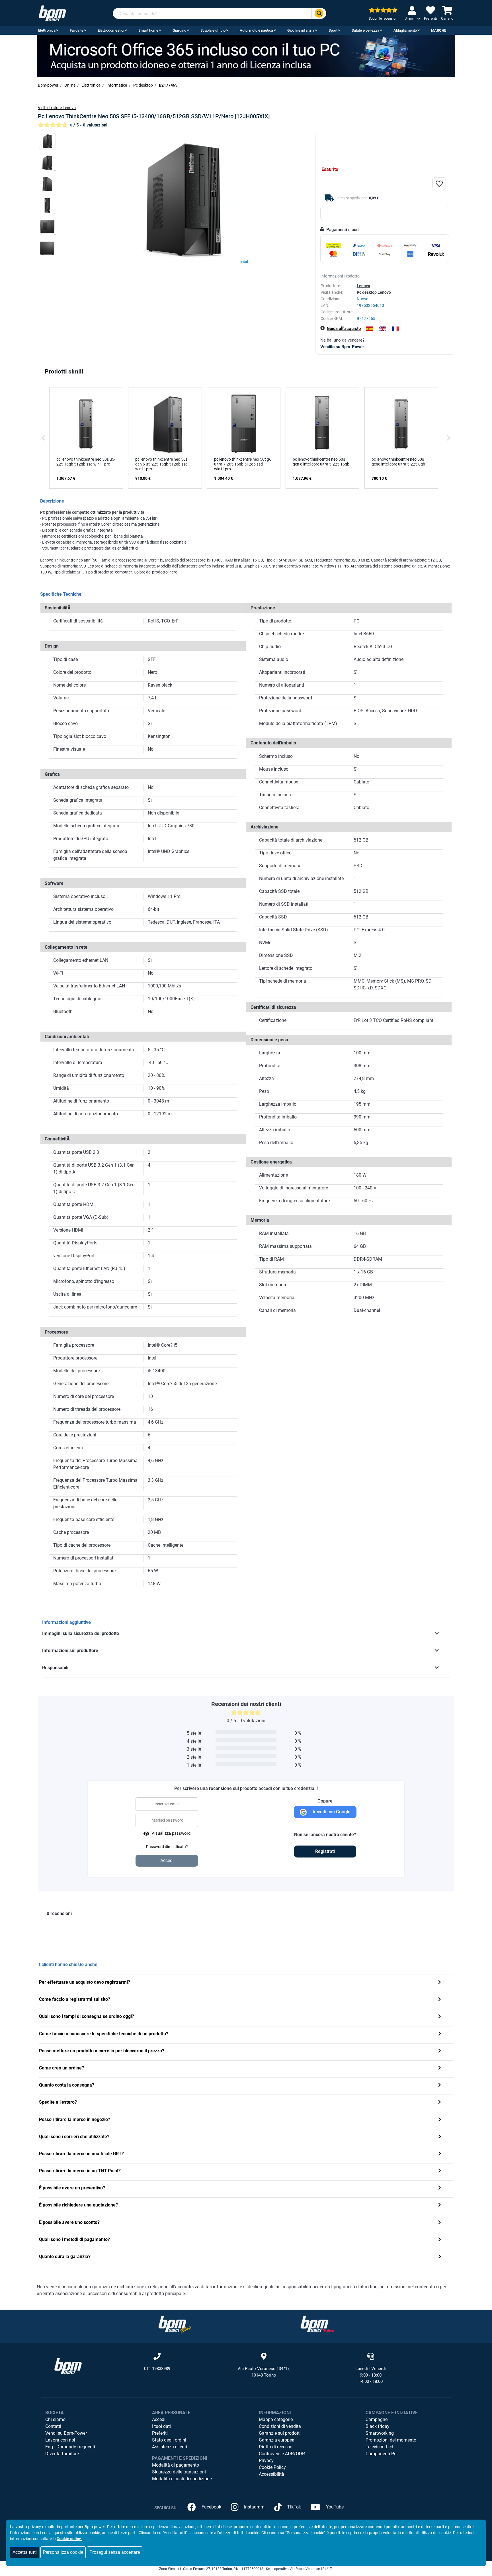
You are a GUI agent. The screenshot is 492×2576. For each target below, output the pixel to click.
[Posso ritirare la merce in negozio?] (440, 2120)
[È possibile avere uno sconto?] (440, 2223)
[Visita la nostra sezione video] (317, 2324)
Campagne (377, 2419)
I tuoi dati (161, 2426)
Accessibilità (271, 2474)
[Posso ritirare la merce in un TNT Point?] (440, 2171)
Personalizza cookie (63, 2552)
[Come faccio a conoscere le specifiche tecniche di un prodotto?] (440, 2034)
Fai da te (77, 30)
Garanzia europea (277, 2440)
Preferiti (160, 2433)
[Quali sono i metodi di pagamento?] (440, 2240)
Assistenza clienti (170, 2447)
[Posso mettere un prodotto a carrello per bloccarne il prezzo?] (440, 2051)
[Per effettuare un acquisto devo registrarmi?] (440, 1983)
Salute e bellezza (365, 30)
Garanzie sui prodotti (280, 2433)
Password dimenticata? (167, 1847)
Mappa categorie (276, 2419)
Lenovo (363, 286)
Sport (333, 30)
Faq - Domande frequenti (70, 2447)
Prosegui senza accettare (115, 2552)
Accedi (159, 2419)
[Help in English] (383, 329)
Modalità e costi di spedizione (182, 2479)
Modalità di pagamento (176, 2465)
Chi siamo (55, 2419)
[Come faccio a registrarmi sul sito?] (440, 2000)
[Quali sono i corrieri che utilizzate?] (440, 2137)
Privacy (266, 2460)
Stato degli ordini (169, 2440)
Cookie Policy (272, 2467)
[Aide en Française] (395, 329)
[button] (44, 438)
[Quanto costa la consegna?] (440, 2086)
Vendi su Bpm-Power (66, 2433)
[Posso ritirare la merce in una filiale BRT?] (440, 2154)
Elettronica (47, 30)
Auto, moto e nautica (256, 30)
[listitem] (86, 438)
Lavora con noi (60, 2440)
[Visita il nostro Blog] (175, 2324)
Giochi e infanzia (301, 30)
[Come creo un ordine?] (440, 2068)
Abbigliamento (405, 30)
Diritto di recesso (276, 2447)
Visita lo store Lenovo (57, 108)
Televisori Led (379, 2447)
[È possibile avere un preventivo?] (440, 2188)
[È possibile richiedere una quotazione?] (440, 2205)
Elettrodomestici (111, 30)
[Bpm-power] (52, 13)
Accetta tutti (25, 2552)
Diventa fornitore (62, 2454)
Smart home (148, 30)
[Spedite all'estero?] (440, 2103)
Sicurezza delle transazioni (179, 2472)
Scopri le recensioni (384, 19)
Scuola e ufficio (213, 30)
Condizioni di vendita (280, 2426)
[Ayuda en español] (370, 329)
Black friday (378, 2426)
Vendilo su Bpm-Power (342, 347)
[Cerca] (319, 14)
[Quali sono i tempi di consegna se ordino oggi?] (440, 2017)
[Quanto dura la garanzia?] (440, 2257)
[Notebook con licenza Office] (246, 55)
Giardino (179, 30)
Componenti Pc (381, 2454)
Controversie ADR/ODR (282, 2454)
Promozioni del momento (391, 2440)
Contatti (53, 2426)
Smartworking (380, 2433)
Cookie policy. (69, 2539)
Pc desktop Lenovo (374, 292)
